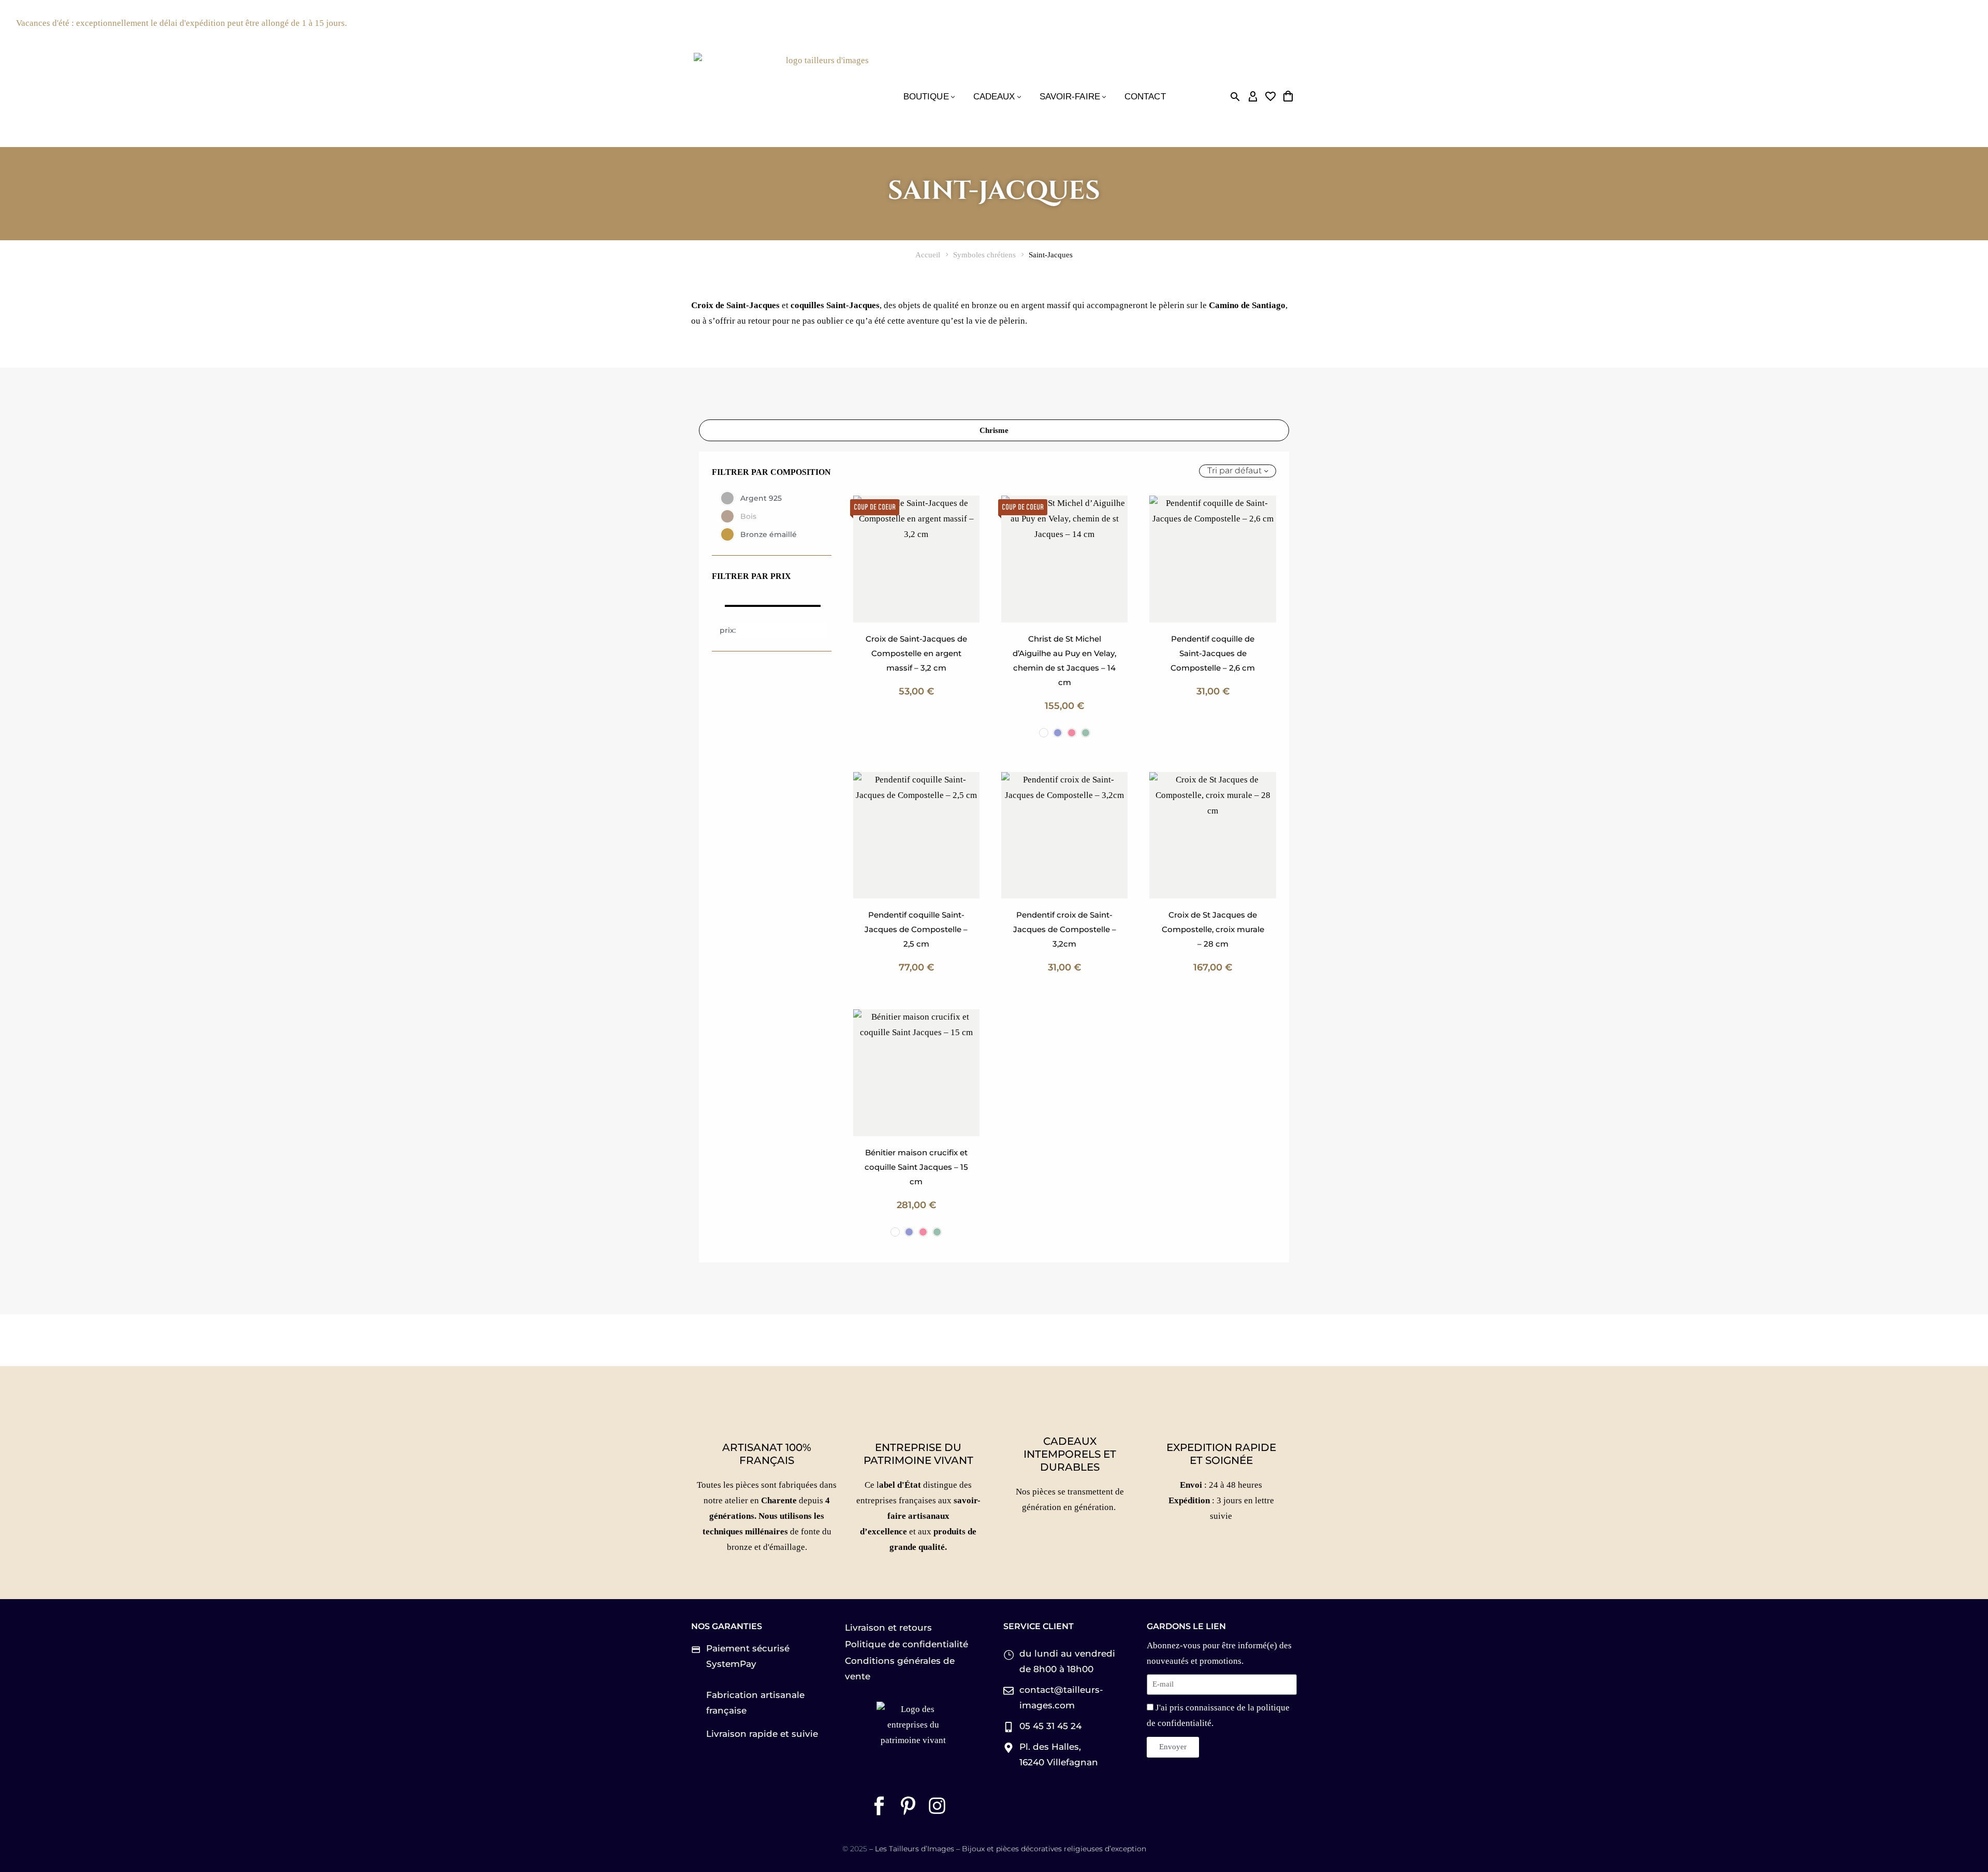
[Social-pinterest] (908, 1806)
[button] (1235, 97)
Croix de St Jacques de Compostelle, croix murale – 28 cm (1213, 929)
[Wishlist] (1270, 97)
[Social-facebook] (879, 1806)
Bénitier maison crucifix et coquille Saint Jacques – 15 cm (916, 1167)
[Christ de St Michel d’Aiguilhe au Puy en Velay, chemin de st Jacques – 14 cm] (1064, 559)
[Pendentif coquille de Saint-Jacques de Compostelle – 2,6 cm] (1212, 559)
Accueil (928, 255)
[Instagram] (937, 1806)
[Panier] (1288, 97)
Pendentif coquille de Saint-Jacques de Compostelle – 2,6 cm (1213, 653)
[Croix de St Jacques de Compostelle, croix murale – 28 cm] (1212, 835)
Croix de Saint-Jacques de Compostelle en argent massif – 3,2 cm (916, 653)
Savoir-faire (1070, 97)
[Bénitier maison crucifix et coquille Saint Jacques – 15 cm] (916, 1072)
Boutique (926, 97)
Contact (1145, 97)
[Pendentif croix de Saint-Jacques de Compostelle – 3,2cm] (1064, 835)
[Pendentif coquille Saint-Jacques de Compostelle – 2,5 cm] (916, 835)
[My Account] (1253, 97)
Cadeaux (994, 97)
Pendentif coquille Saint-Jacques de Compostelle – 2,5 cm (916, 929)
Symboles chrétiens (984, 255)
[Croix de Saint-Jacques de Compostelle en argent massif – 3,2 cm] (916, 559)
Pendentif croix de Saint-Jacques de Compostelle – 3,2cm (1065, 929)
